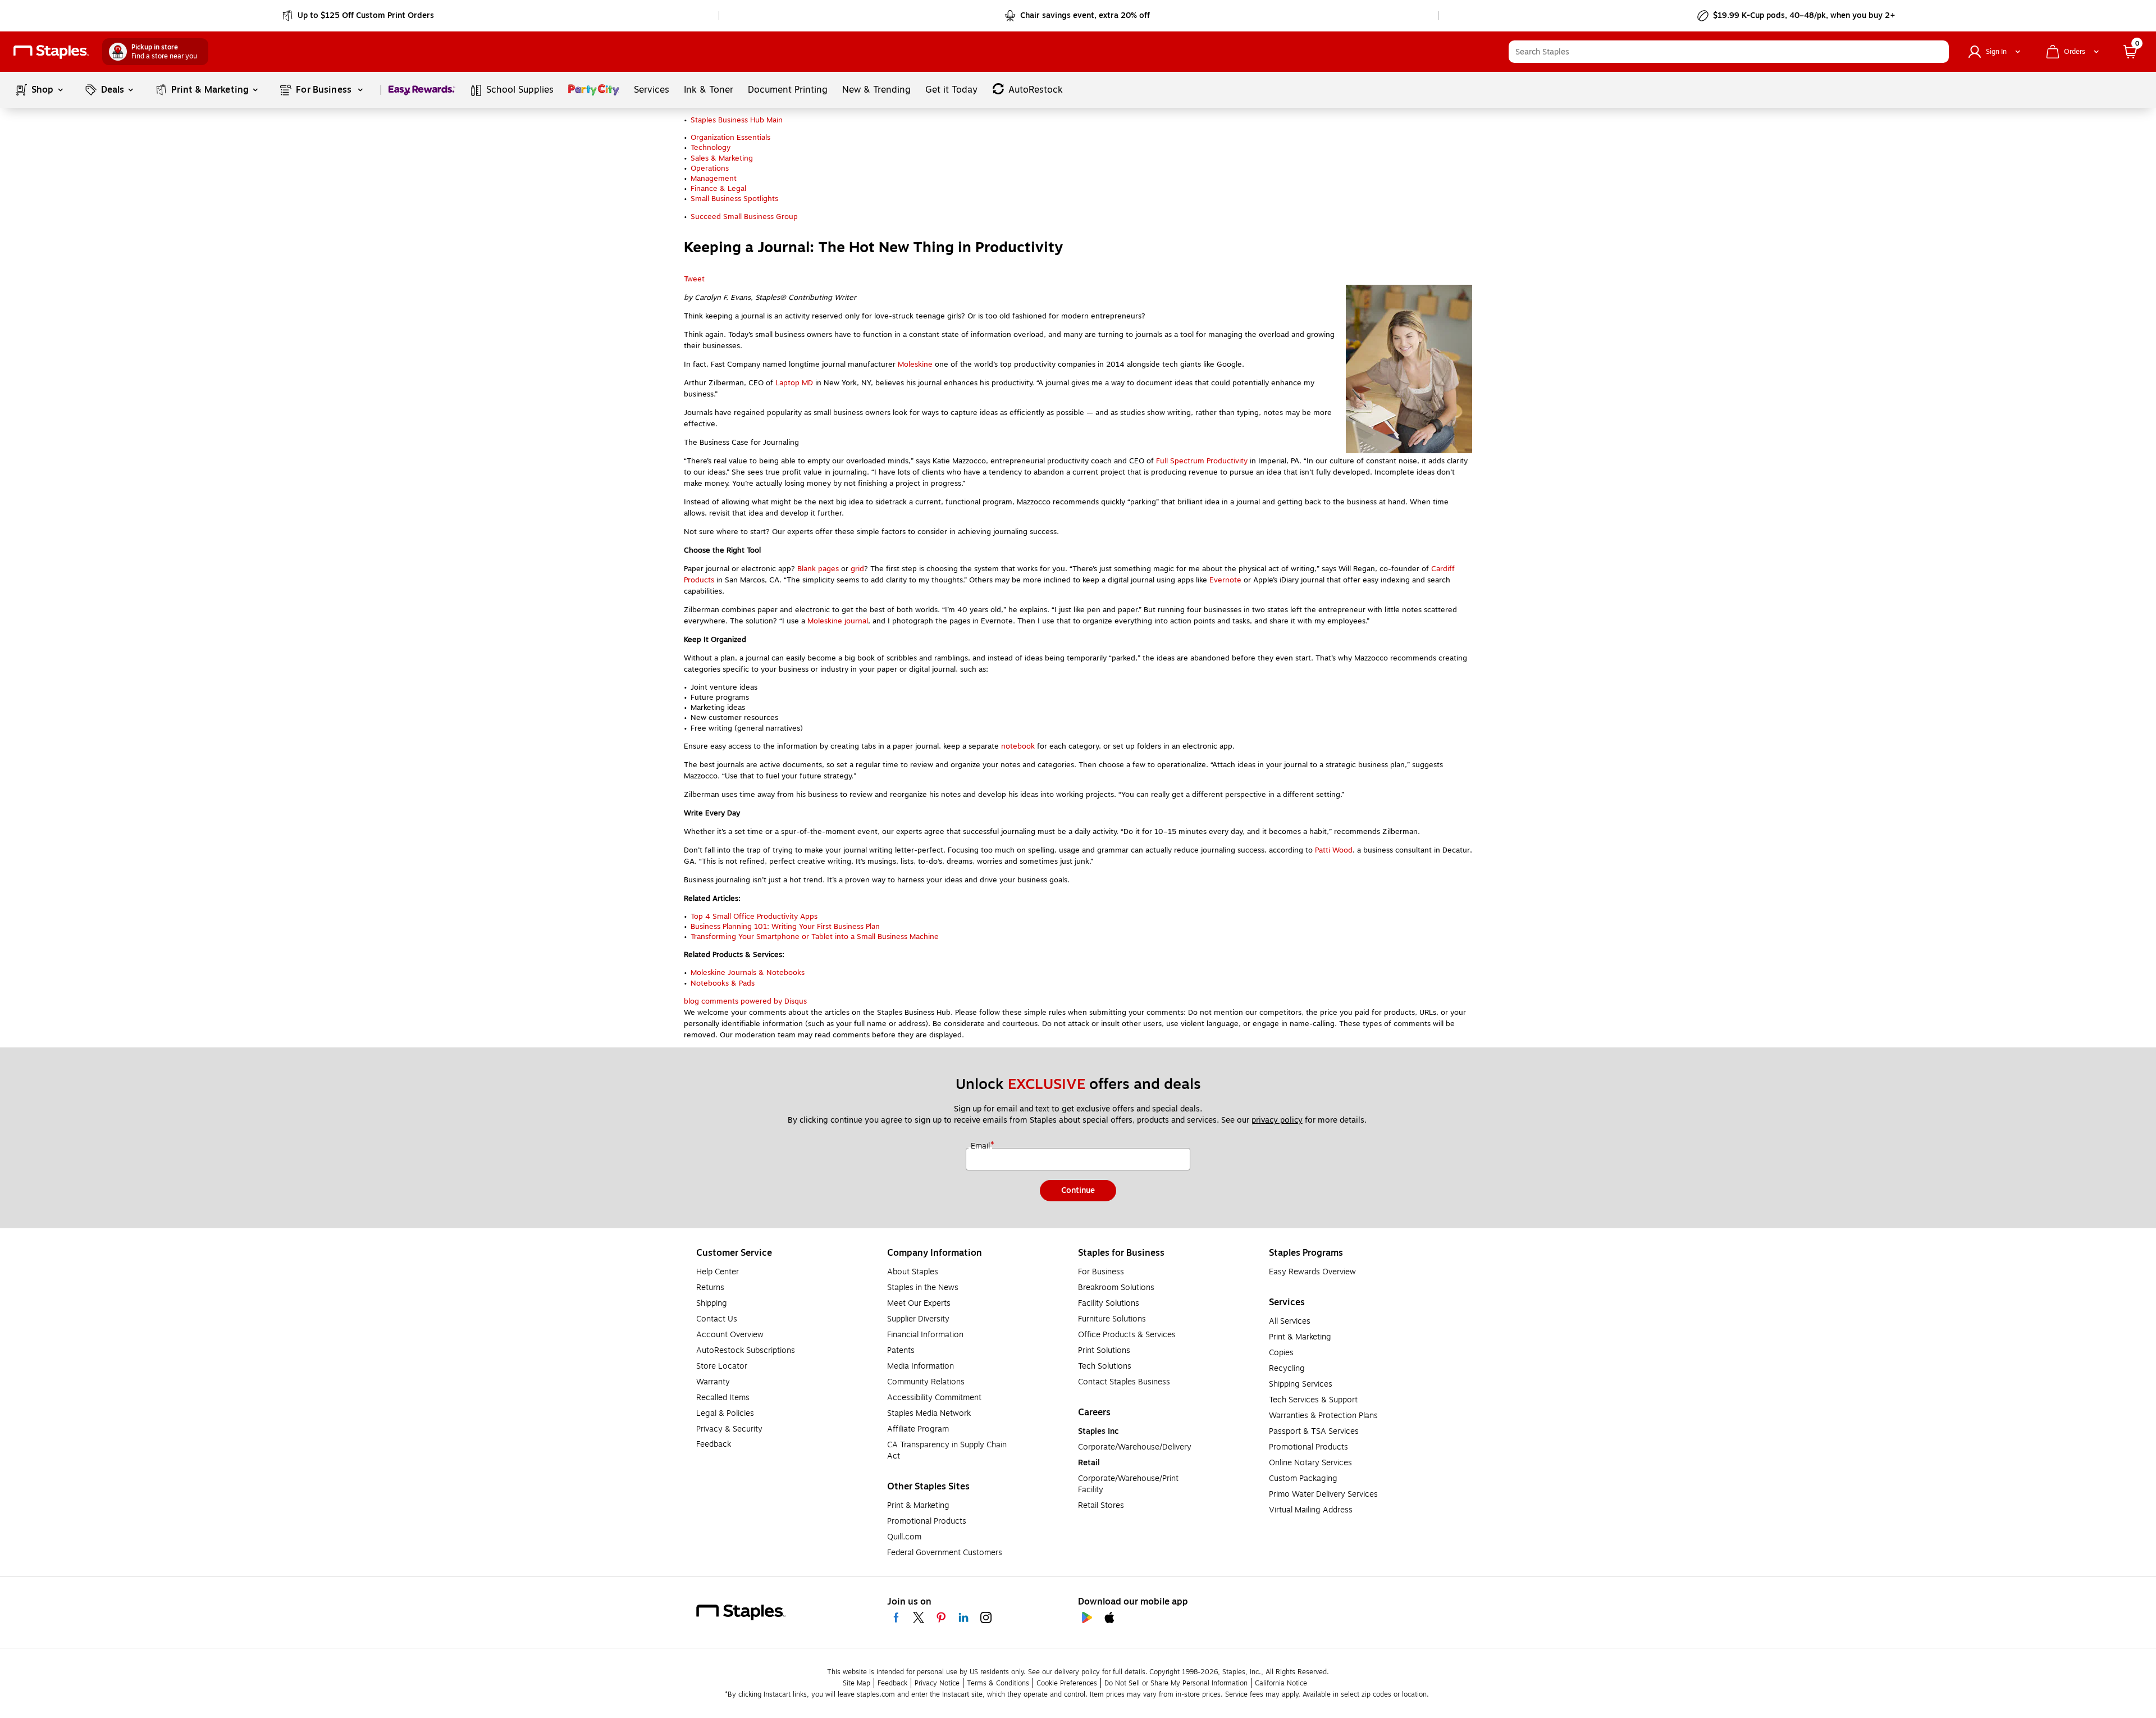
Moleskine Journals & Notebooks (748, 973)
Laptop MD (794, 383)
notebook (1018, 746)
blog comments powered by (745, 1001)
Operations (710, 168)
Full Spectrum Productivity (1202, 461)
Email (981, 1146)
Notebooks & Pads (723, 983)
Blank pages (818, 569)
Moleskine (915, 364)
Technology (711, 148)
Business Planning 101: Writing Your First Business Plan (785, 927)
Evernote (1225, 580)
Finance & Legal (718, 189)
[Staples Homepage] (51, 52)
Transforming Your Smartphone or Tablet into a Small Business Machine (815, 937)
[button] (1938, 52)
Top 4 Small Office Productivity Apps (754, 917)
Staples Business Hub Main (737, 120)
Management (714, 179)
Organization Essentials (730, 138)
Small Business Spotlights (734, 199)
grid (857, 569)
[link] (359, 16)
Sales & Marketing (722, 158)
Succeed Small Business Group (744, 217)
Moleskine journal (838, 621)
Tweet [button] (694, 279)
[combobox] (1729, 52)
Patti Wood (1334, 850)
